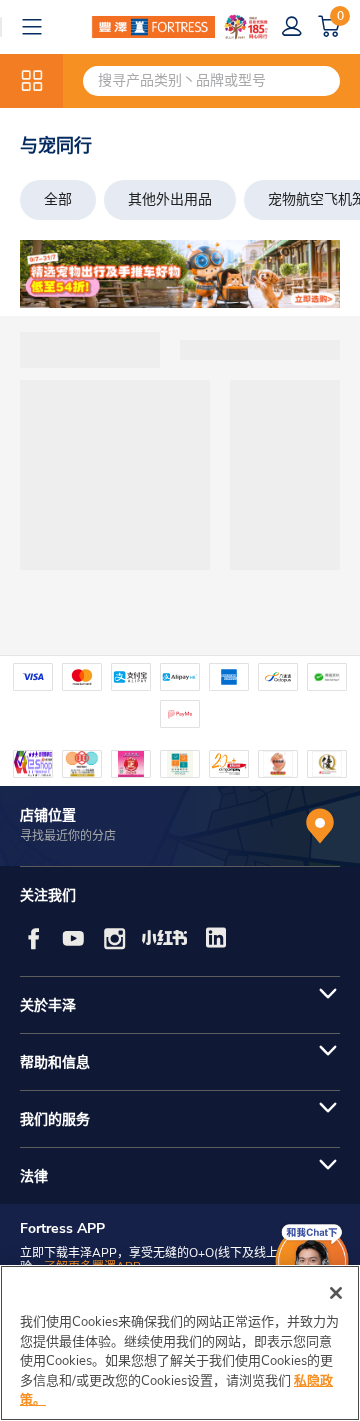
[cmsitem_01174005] (180, 274)
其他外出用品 (170, 199)
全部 (58, 199)
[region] (180, 1343)
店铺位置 (48, 815)
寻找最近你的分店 (68, 836)
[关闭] (336, 1293)
